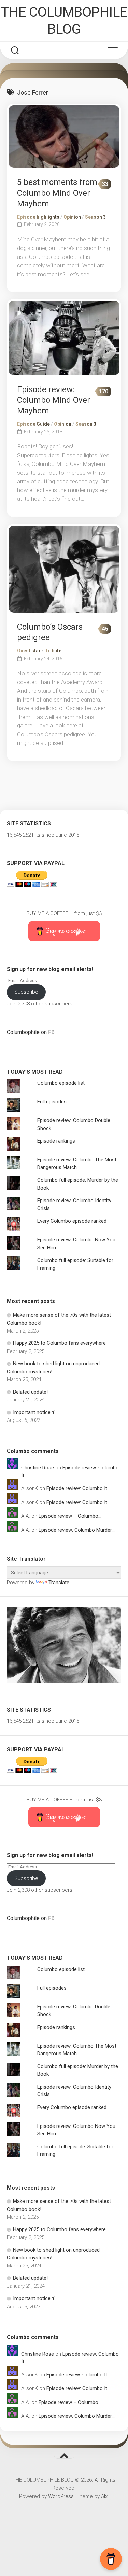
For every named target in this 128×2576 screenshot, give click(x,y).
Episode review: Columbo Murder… (77, 1530)
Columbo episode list (61, 1083)
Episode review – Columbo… (70, 1516)
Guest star (29, 651)
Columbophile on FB (31, 1032)
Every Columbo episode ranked (72, 1221)
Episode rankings (56, 1141)
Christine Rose (38, 1468)
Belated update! (30, 1392)
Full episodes (52, 1102)
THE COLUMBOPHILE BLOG (64, 21)
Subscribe (26, 992)
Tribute (53, 651)
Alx (104, 2496)
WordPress (61, 2496)
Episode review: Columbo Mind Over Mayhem (54, 400)
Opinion (72, 217)
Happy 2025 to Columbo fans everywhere (59, 1343)
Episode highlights (38, 217)
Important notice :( (34, 1412)
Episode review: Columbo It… (78, 1488)
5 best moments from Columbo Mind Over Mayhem (57, 193)
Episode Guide (33, 424)
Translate (59, 1583)
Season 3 (95, 217)
